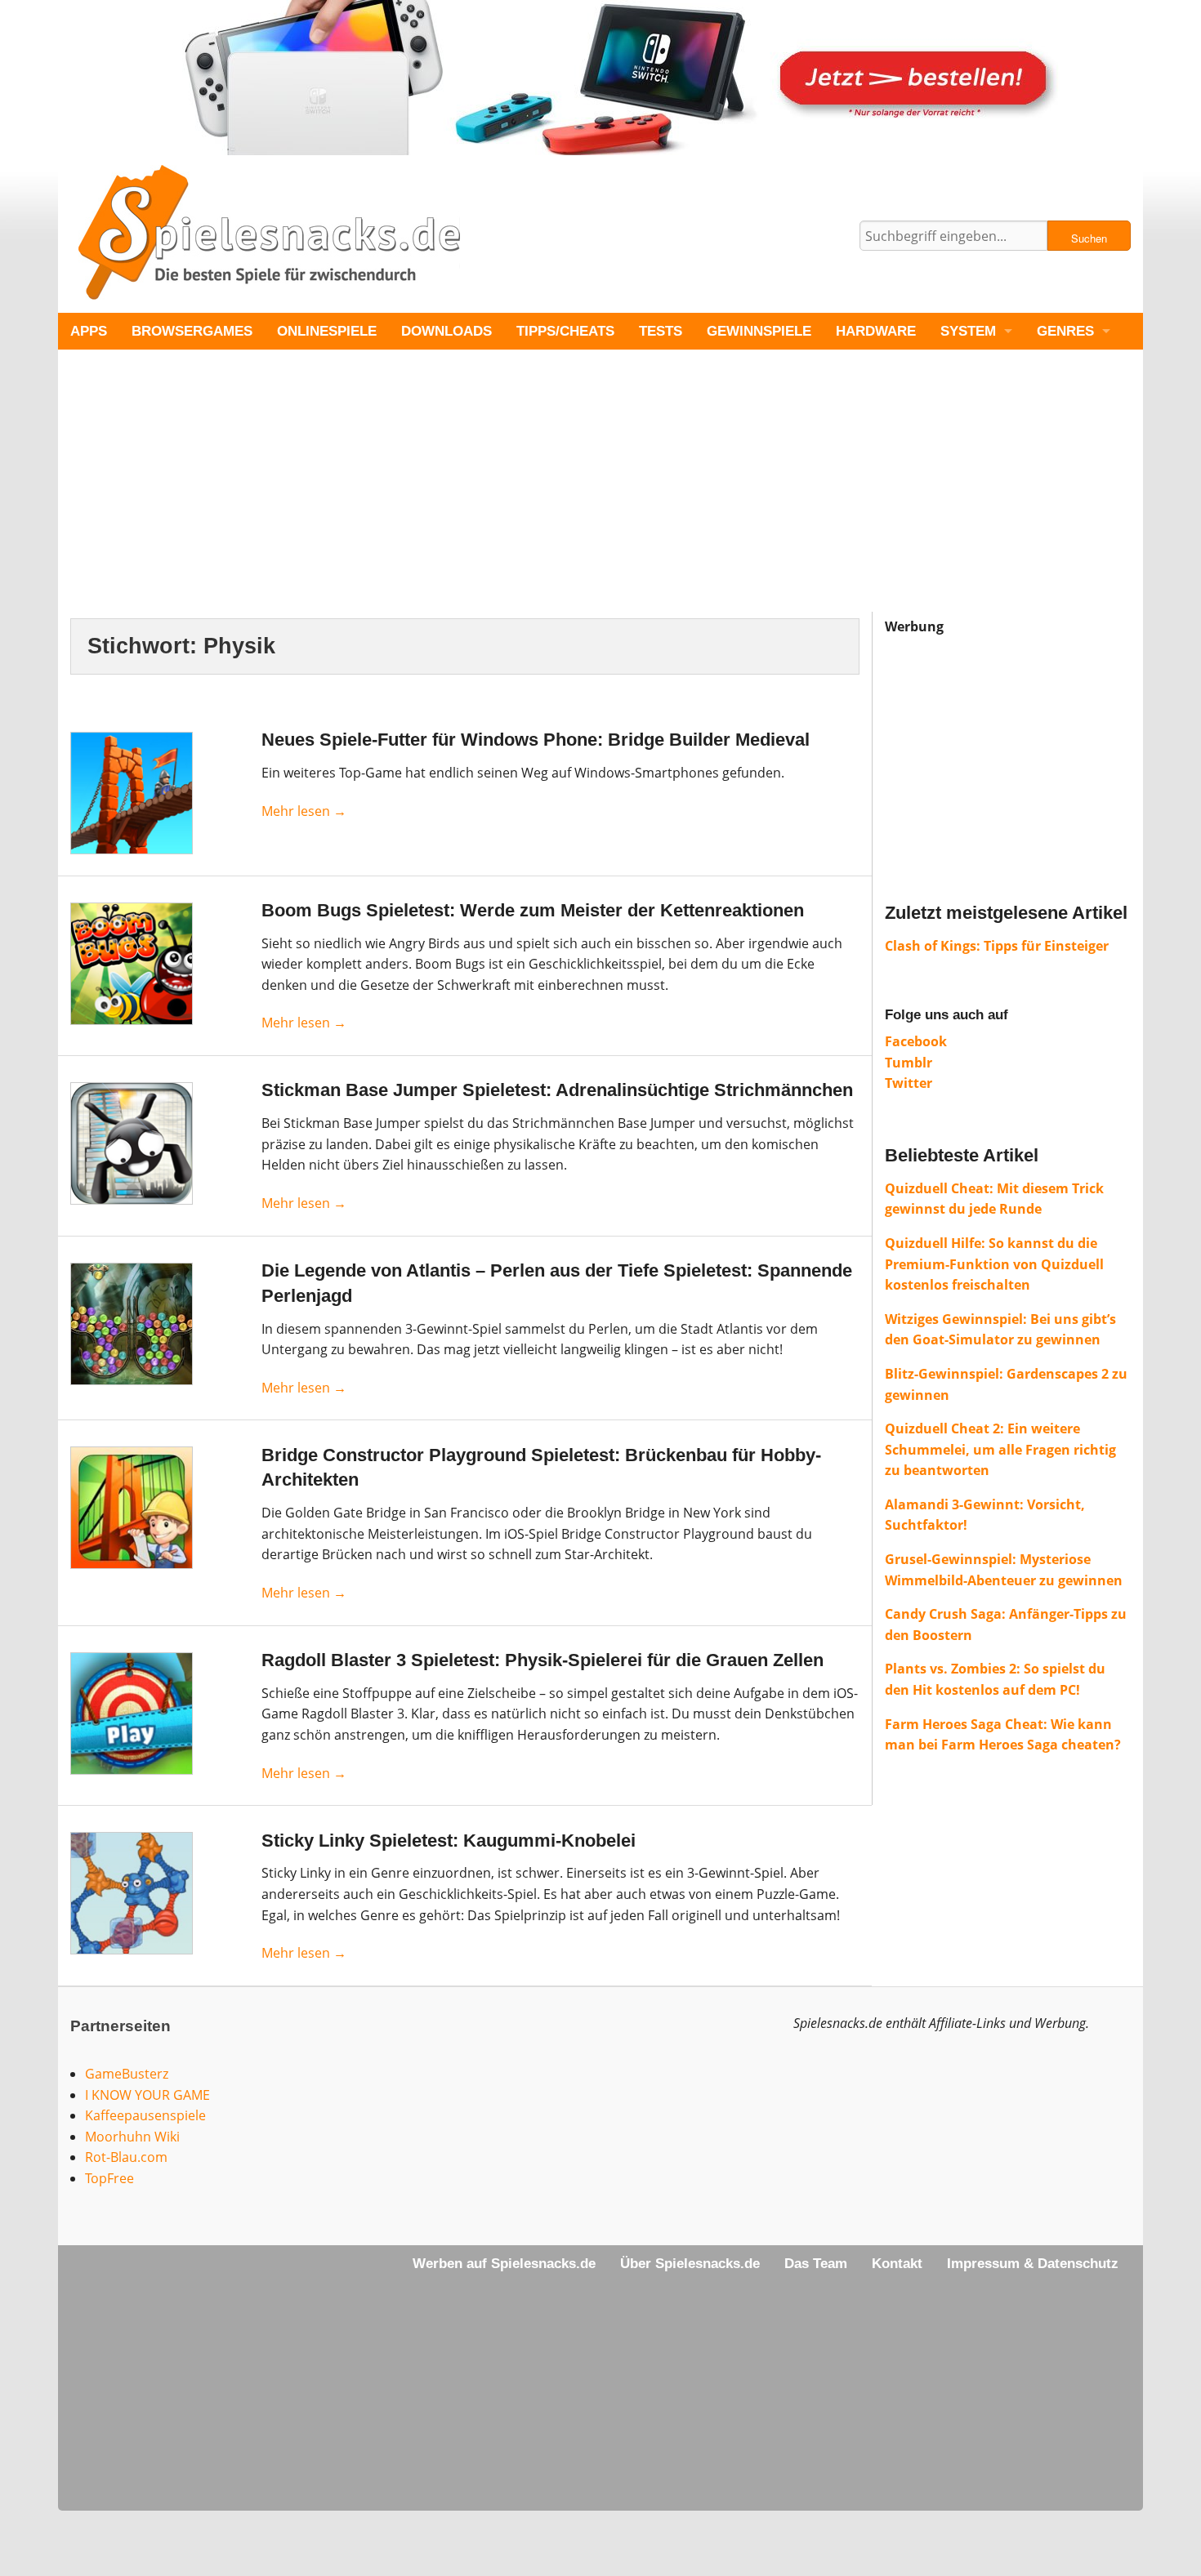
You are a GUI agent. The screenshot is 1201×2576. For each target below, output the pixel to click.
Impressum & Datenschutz (1033, 2264)
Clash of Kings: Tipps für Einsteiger (997, 946)
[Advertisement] (548, 497)
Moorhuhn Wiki (132, 2137)
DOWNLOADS (446, 331)
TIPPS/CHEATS (565, 331)
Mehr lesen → (304, 811)
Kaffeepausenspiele (145, 2115)
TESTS (661, 331)
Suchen (1089, 238)
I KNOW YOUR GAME (147, 2095)
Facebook (916, 1041)
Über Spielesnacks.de (690, 2264)
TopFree (109, 2178)
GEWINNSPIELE (759, 331)
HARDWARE (876, 331)
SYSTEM (968, 331)
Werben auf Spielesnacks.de (504, 2264)
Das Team (816, 2264)
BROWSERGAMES (192, 331)
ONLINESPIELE (327, 331)
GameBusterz (127, 2074)
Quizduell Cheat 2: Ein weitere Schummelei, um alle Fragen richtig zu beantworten (1000, 1449)
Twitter (909, 1083)
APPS (89, 331)
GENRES (1065, 331)
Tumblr (909, 1063)
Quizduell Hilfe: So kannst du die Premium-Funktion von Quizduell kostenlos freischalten (994, 1264)
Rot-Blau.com (126, 2157)
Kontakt (897, 2264)
